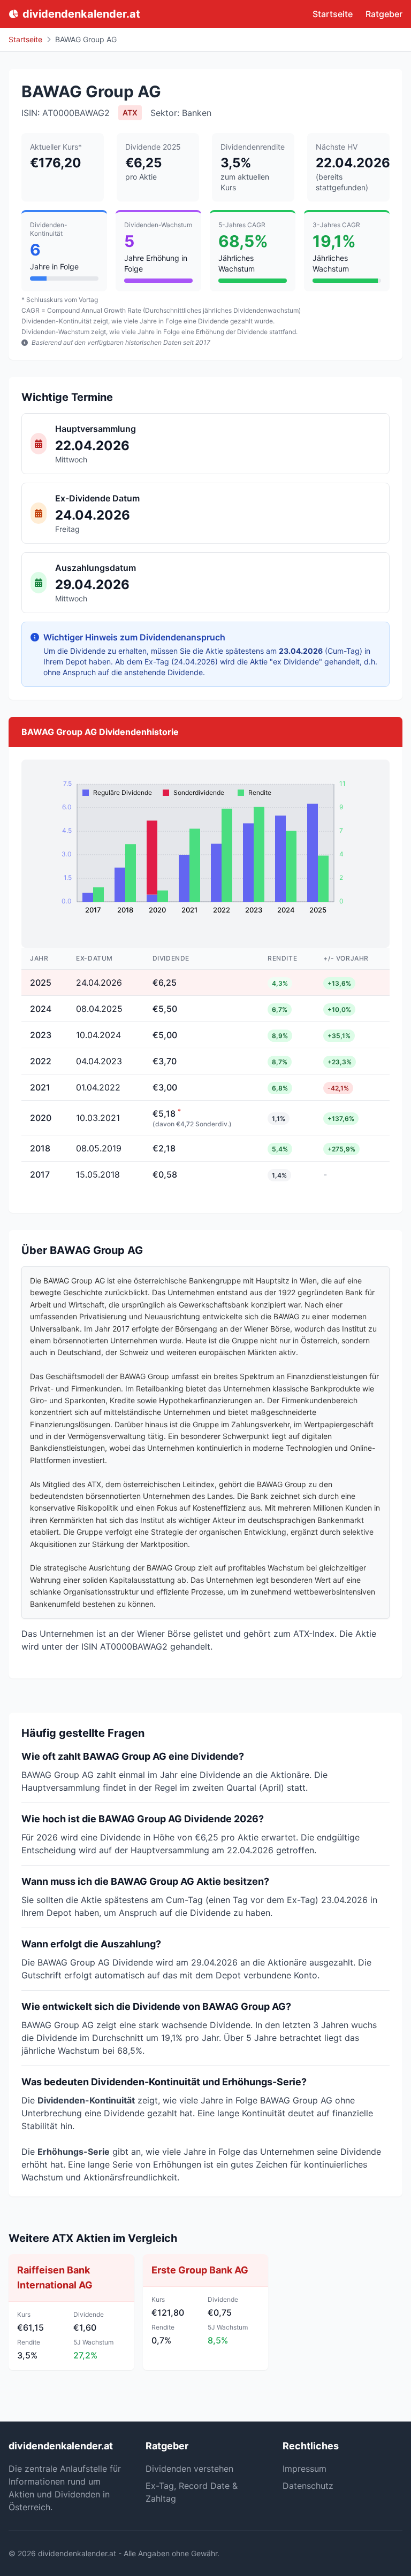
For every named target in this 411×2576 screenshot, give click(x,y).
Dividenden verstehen (189, 2469)
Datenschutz (308, 2486)
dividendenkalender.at (81, 14)
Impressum (305, 2469)
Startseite (333, 14)
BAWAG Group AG (86, 39)
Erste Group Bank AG (200, 2270)
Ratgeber (384, 14)
